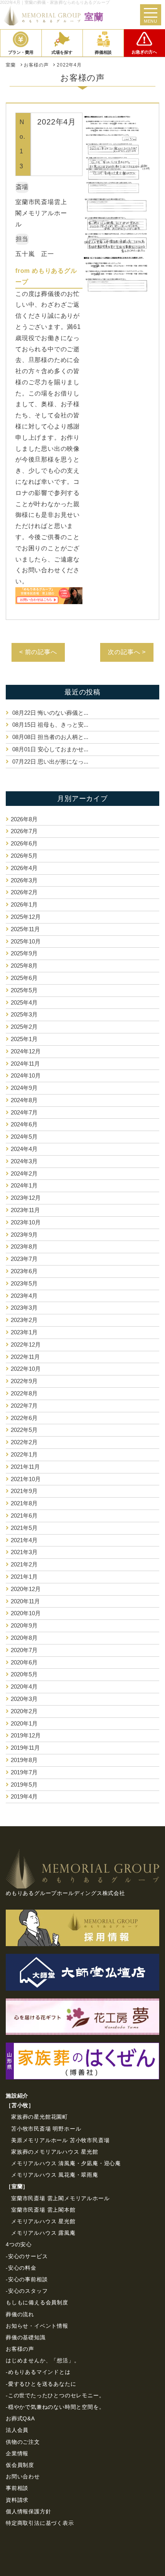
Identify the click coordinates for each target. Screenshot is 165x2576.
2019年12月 (26, 1735)
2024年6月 (24, 1124)
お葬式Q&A (20, 2418)
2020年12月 (26, 1589)
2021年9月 (24, 1491)
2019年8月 (24, 1760)
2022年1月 (24, 1454)
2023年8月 (24, 1246)
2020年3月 (24, 1699)
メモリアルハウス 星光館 (43, 2221)
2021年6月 (24, 1516)
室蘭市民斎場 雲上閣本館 (43, 2210)
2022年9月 (24, 1381)
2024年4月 (24, 1149)
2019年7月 (24, 1772)
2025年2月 (24, 1027)
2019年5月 (24, 1785)
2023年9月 (24, 1235)
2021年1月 (24, 1577)
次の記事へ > (127, 652)
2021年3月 (24, 1552)
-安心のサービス (27, 2256)
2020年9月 (24, 1625)
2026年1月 (24, 904)
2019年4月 (24, 1796)
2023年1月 (24, 1332)
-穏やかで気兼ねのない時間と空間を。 (55, 2407)
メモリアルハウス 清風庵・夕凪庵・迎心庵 (66, 2163)
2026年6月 (24, 843)
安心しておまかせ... (50, 749)
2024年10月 (26, 1075)
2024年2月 (24, 1173)
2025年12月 (26, 917)
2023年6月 (24, 1271)
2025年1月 (24, 1039)
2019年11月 (25, 1748)
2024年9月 (24, 1088)
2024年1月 (24, 1185)
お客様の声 (20, 2349)
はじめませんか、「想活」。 (43, 2360)
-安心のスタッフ (27, 2291)
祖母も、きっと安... (50, 725)
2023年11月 (25, 1210)
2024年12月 (26, 1051)
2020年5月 (24, 1674)
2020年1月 (24, 1723)
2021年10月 (26, 1479)
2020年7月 (24, 1650)
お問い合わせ (23, 2476)
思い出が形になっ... (50, 762)
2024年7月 (24, 1112)
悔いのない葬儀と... (50, 713)
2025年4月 (24, 1002)
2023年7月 (24, 1259)
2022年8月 (24, 1393)
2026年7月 (24, 831)
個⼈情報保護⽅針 (28, 2511)
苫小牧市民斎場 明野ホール (46, 2129)
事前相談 (17, 2488)
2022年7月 (24, 1406)
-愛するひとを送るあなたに (41, 2384)
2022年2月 (24, 1442)
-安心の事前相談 (27, 2279)
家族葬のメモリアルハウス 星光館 (55, 2152)
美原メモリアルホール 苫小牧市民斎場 (60, 2140)
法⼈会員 (17, 2430)
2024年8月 (24, 1100)
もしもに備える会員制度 (37, 2302)
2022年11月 (25, 1357)
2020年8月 (24, 1638)
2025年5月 (24, 990)
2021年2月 (24, 1564)
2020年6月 (24, 1662)
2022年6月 (24, 1418)
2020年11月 (25, 1601)
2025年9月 (24, 953)
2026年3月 (24, 880)
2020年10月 (26, 1613)
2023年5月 (24, 1283)
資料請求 (17, 2500)
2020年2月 (24, 1711)
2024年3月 (24, 1161)
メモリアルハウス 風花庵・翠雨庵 (55, 2175)
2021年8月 (24, 1503)
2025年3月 (24, 1014)
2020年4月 (24, 1687)
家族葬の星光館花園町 (40, 2117)
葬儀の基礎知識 (26, 2337)
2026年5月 (24, 856)
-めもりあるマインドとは (38, 2372)
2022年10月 (26, 1369)
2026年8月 (24, 819)
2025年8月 (24, 966)
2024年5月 (24, 1137)
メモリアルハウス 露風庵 (43, 2233)
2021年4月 (24, 1540)
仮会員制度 (20, 2465)
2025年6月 (24, 978)
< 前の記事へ (38, 652)
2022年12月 (26, 1344)
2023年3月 (24, 1308)
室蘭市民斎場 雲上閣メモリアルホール (60, 2198)
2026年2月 (24, 892)
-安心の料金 (21, 2268)
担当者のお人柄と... (50, 737)
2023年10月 (26, 1222)
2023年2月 (24, 1320)
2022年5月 (24, 1430)
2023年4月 (24, 1296)
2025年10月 (26, 941)
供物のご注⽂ (23, 2442)
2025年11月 (25, 929)
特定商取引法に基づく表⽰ (40, 2523)
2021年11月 (25, 1467)
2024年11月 (25, 1064)
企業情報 (17, 2453)
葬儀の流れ (20, 2314)
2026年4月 (24, 868)
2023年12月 (26, 1198)
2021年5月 (24, 1528)
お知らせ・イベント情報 (37, 2326)
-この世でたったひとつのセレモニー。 (55, 2395)
